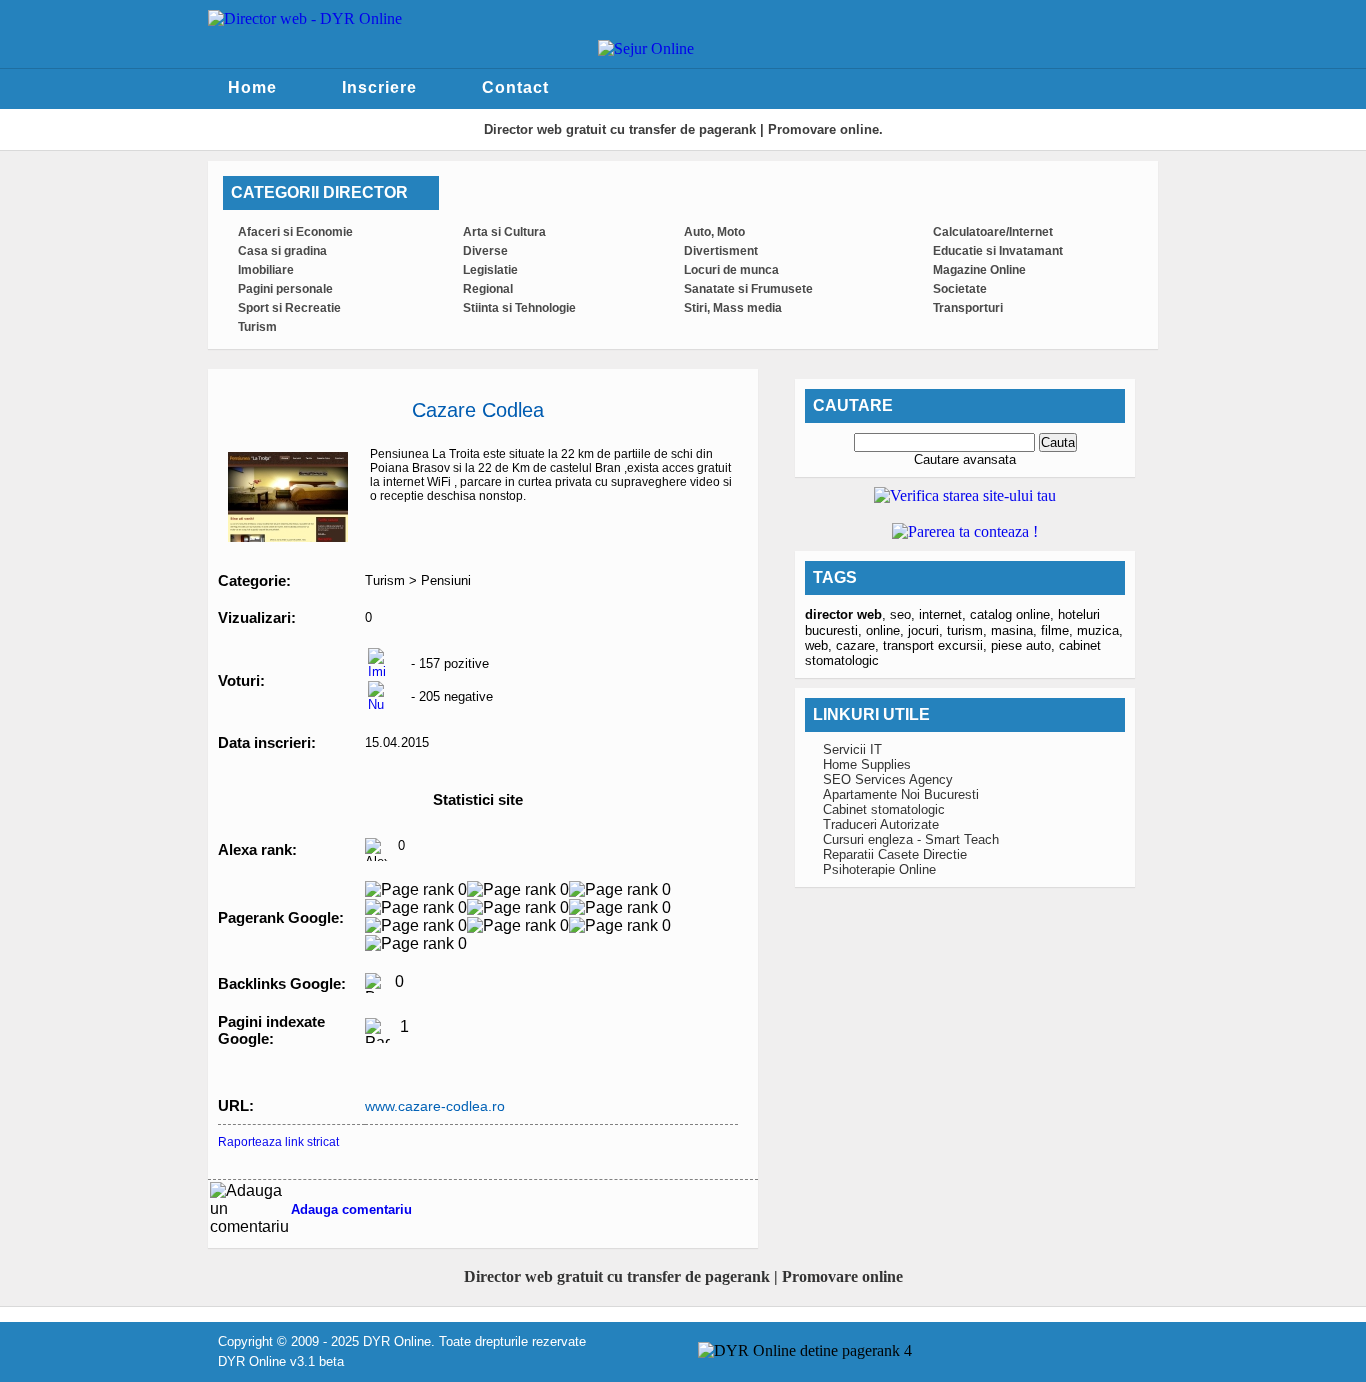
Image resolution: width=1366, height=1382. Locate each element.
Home (252, 87)
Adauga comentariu (351, 1209)
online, (887, 630)
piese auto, (1025, 645)
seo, (904, 614)
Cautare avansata (965, 459)
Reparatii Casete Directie (895, 854)
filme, (1059, 630)
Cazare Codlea (478, 410)
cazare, (859, 645)
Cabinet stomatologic (884, 809)
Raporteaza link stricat (278, 1142)
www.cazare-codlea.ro (435, 1106)
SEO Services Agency (888, 779)
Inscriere (379, 87)
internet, (944, 614)
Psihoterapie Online (879, 869)
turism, (969, 630)
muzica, (1100, 630)
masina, (1016, 630)
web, (820, 645)
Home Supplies (867, 764)
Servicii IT (852, 749)
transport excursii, (937, 645)
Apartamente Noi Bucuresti (901, 794)
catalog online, (1014, 614)
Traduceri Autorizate (881, 824)
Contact (515, 87)
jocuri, (927, 630)
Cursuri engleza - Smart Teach (911, 839)
